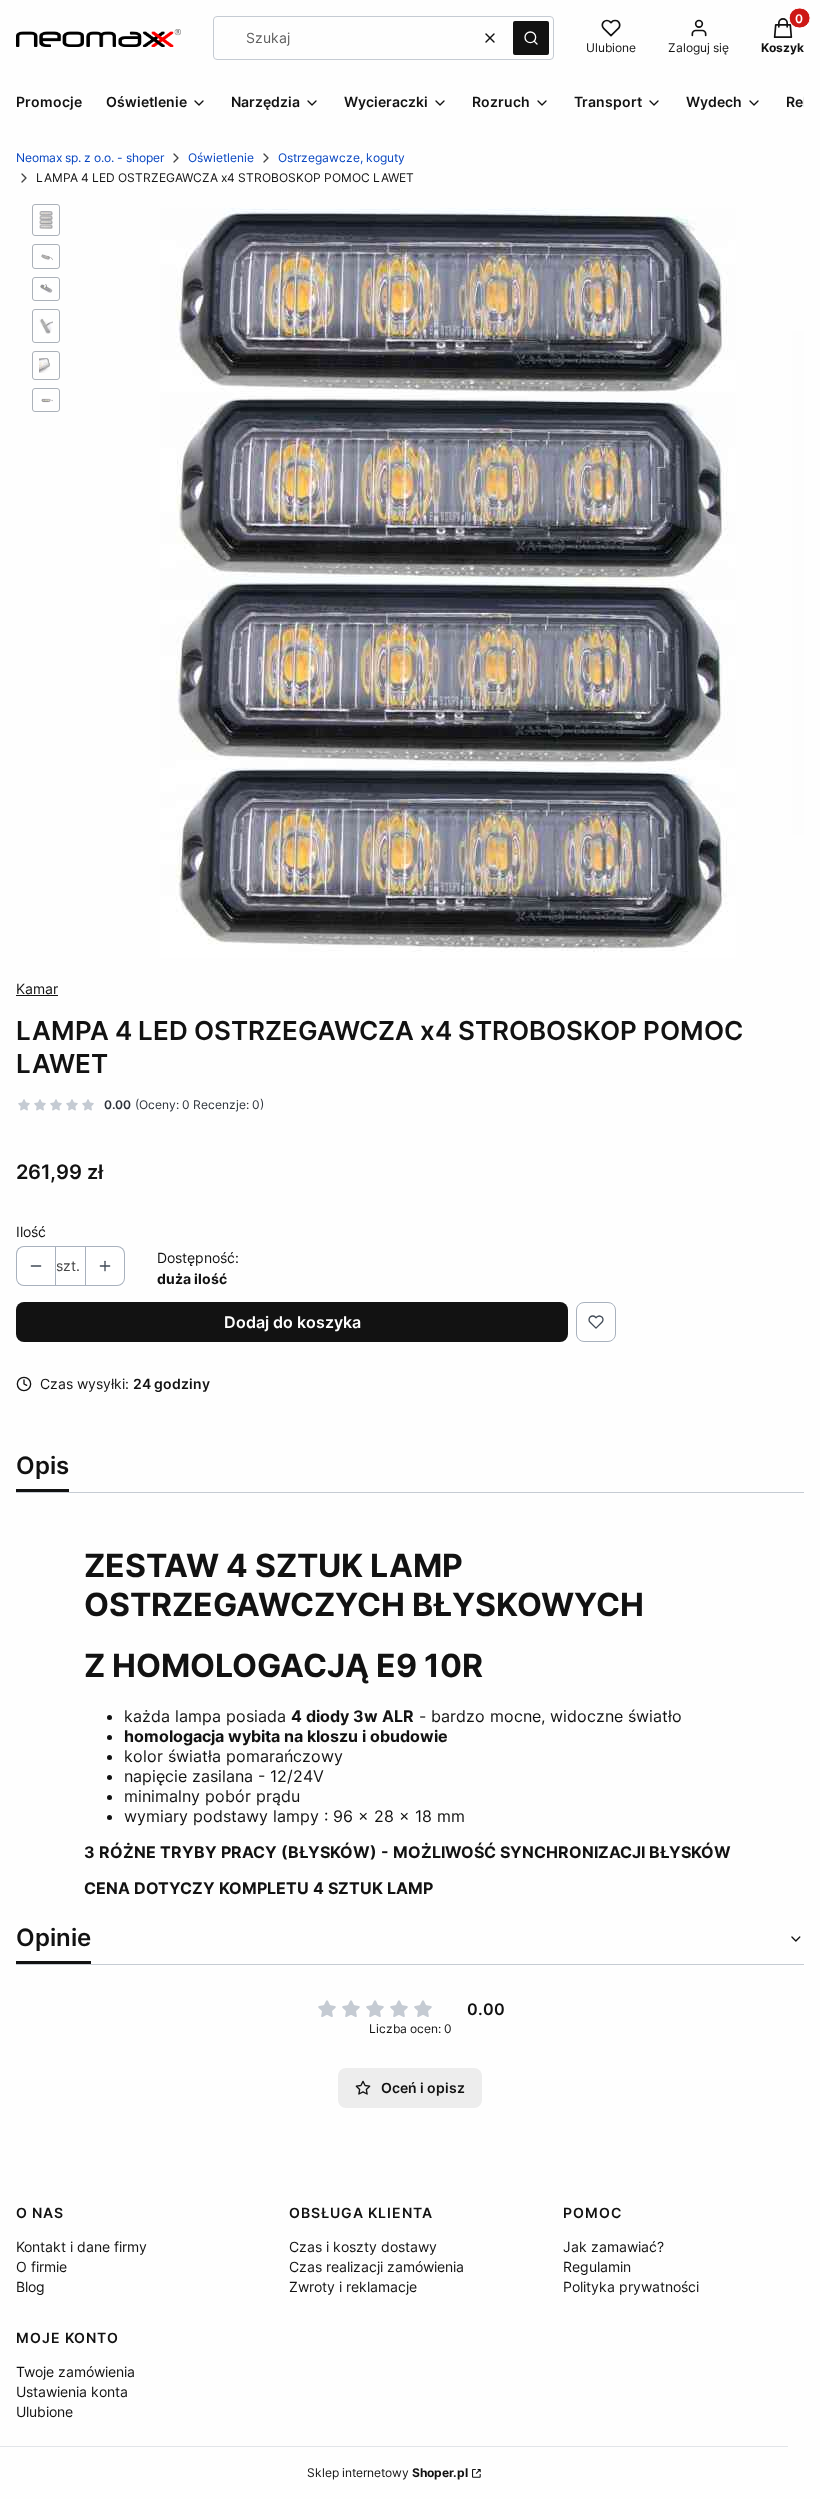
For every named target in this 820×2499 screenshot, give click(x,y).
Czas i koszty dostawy (363, 2246)
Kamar (37, 988)
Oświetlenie (221, 157)
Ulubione (44, 2411)
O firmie (41, 2266)
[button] (531, 38)
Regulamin (597, 2266)
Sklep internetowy (387, 2472)
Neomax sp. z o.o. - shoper (90, 157)
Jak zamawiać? (613, 2246)
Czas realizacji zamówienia (376, 2266)
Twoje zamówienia (75, 2371)
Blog (30, 2286)
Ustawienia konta (72, 2391)
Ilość (31, 1231)
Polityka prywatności (631, 2286)
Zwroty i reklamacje (353, 2286)
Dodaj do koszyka (292, 1322)
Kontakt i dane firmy (81, 2246)
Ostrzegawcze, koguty (341, 157)
